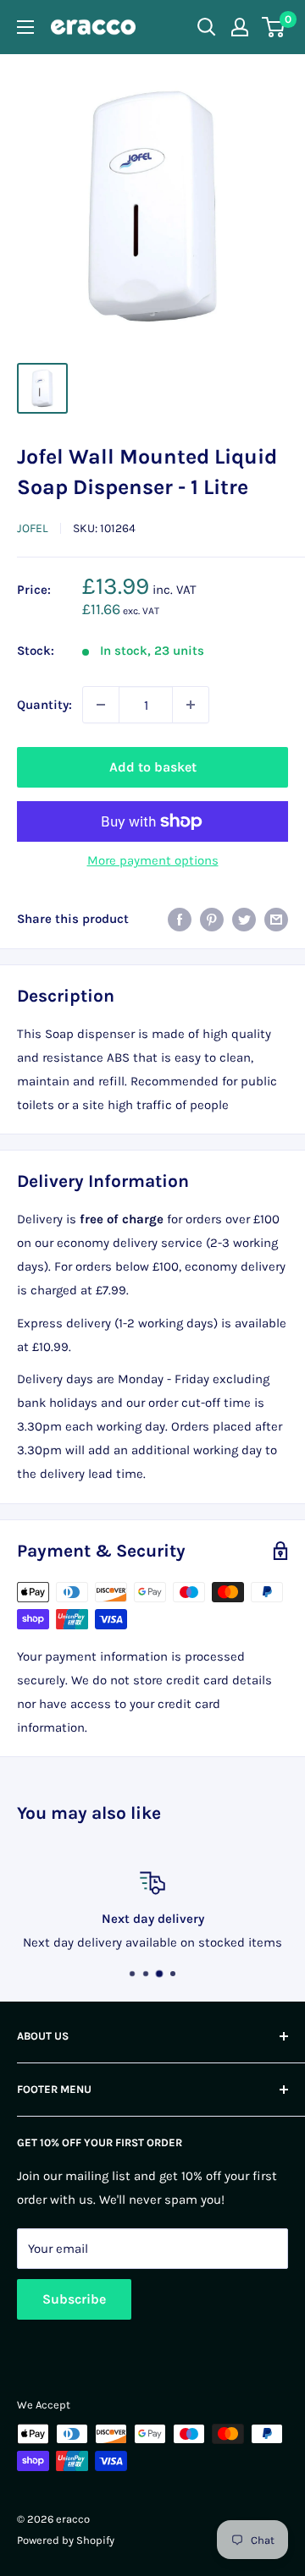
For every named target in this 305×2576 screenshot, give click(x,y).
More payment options (153, 860)
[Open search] (207, 27)
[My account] (240, 27)
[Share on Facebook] (180, 918)
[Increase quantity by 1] (191, 705)
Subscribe (74, 2299)
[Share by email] (276, 918)
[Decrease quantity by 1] (101, 705)
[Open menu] (25, 27)
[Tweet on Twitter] (244, 918)
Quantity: (44, 705)
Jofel (33, 528)
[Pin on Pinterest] (212, 918)
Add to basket (153, 767)
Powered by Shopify (66, 2540)
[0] (274, 27)
